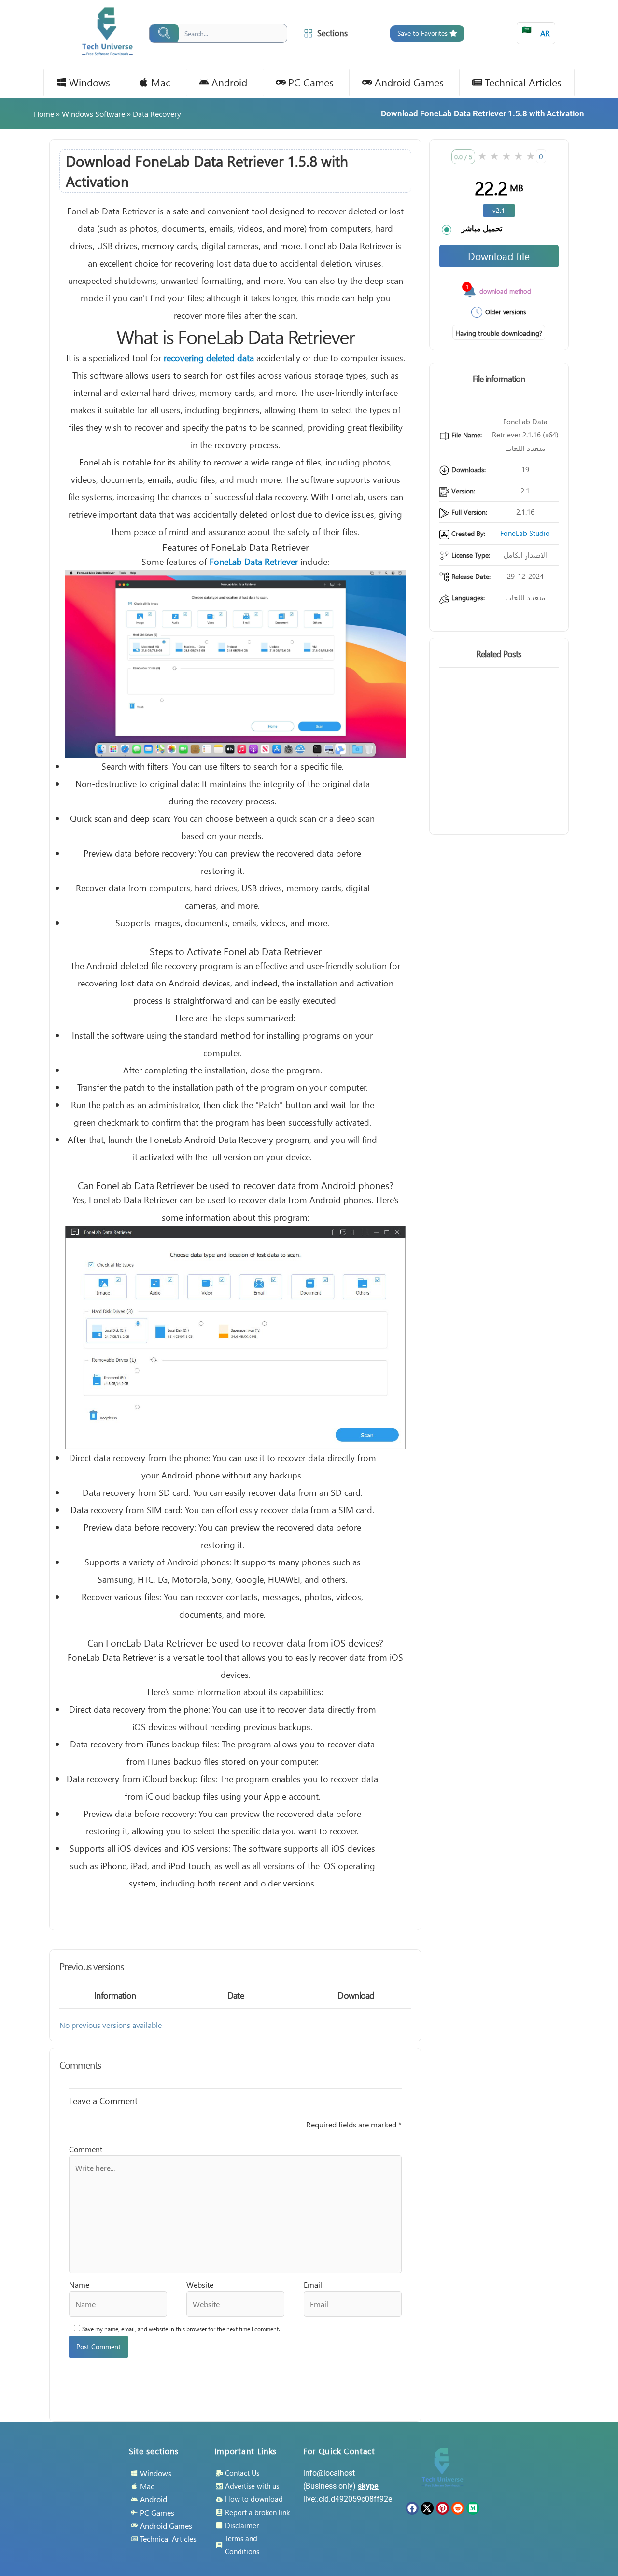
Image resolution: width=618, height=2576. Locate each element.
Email (313, 2285)
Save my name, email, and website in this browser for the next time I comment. (181, 2329)
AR (536, 31)
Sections (332, 33)
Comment (86, 2149)
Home (44, 114)
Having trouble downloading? (499, 333)
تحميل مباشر (482, 228)
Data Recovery (157, 114)
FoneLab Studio (525, 533)
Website (200, 2285)
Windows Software (93, 114)
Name (79, 2285)
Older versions (506, 312)
